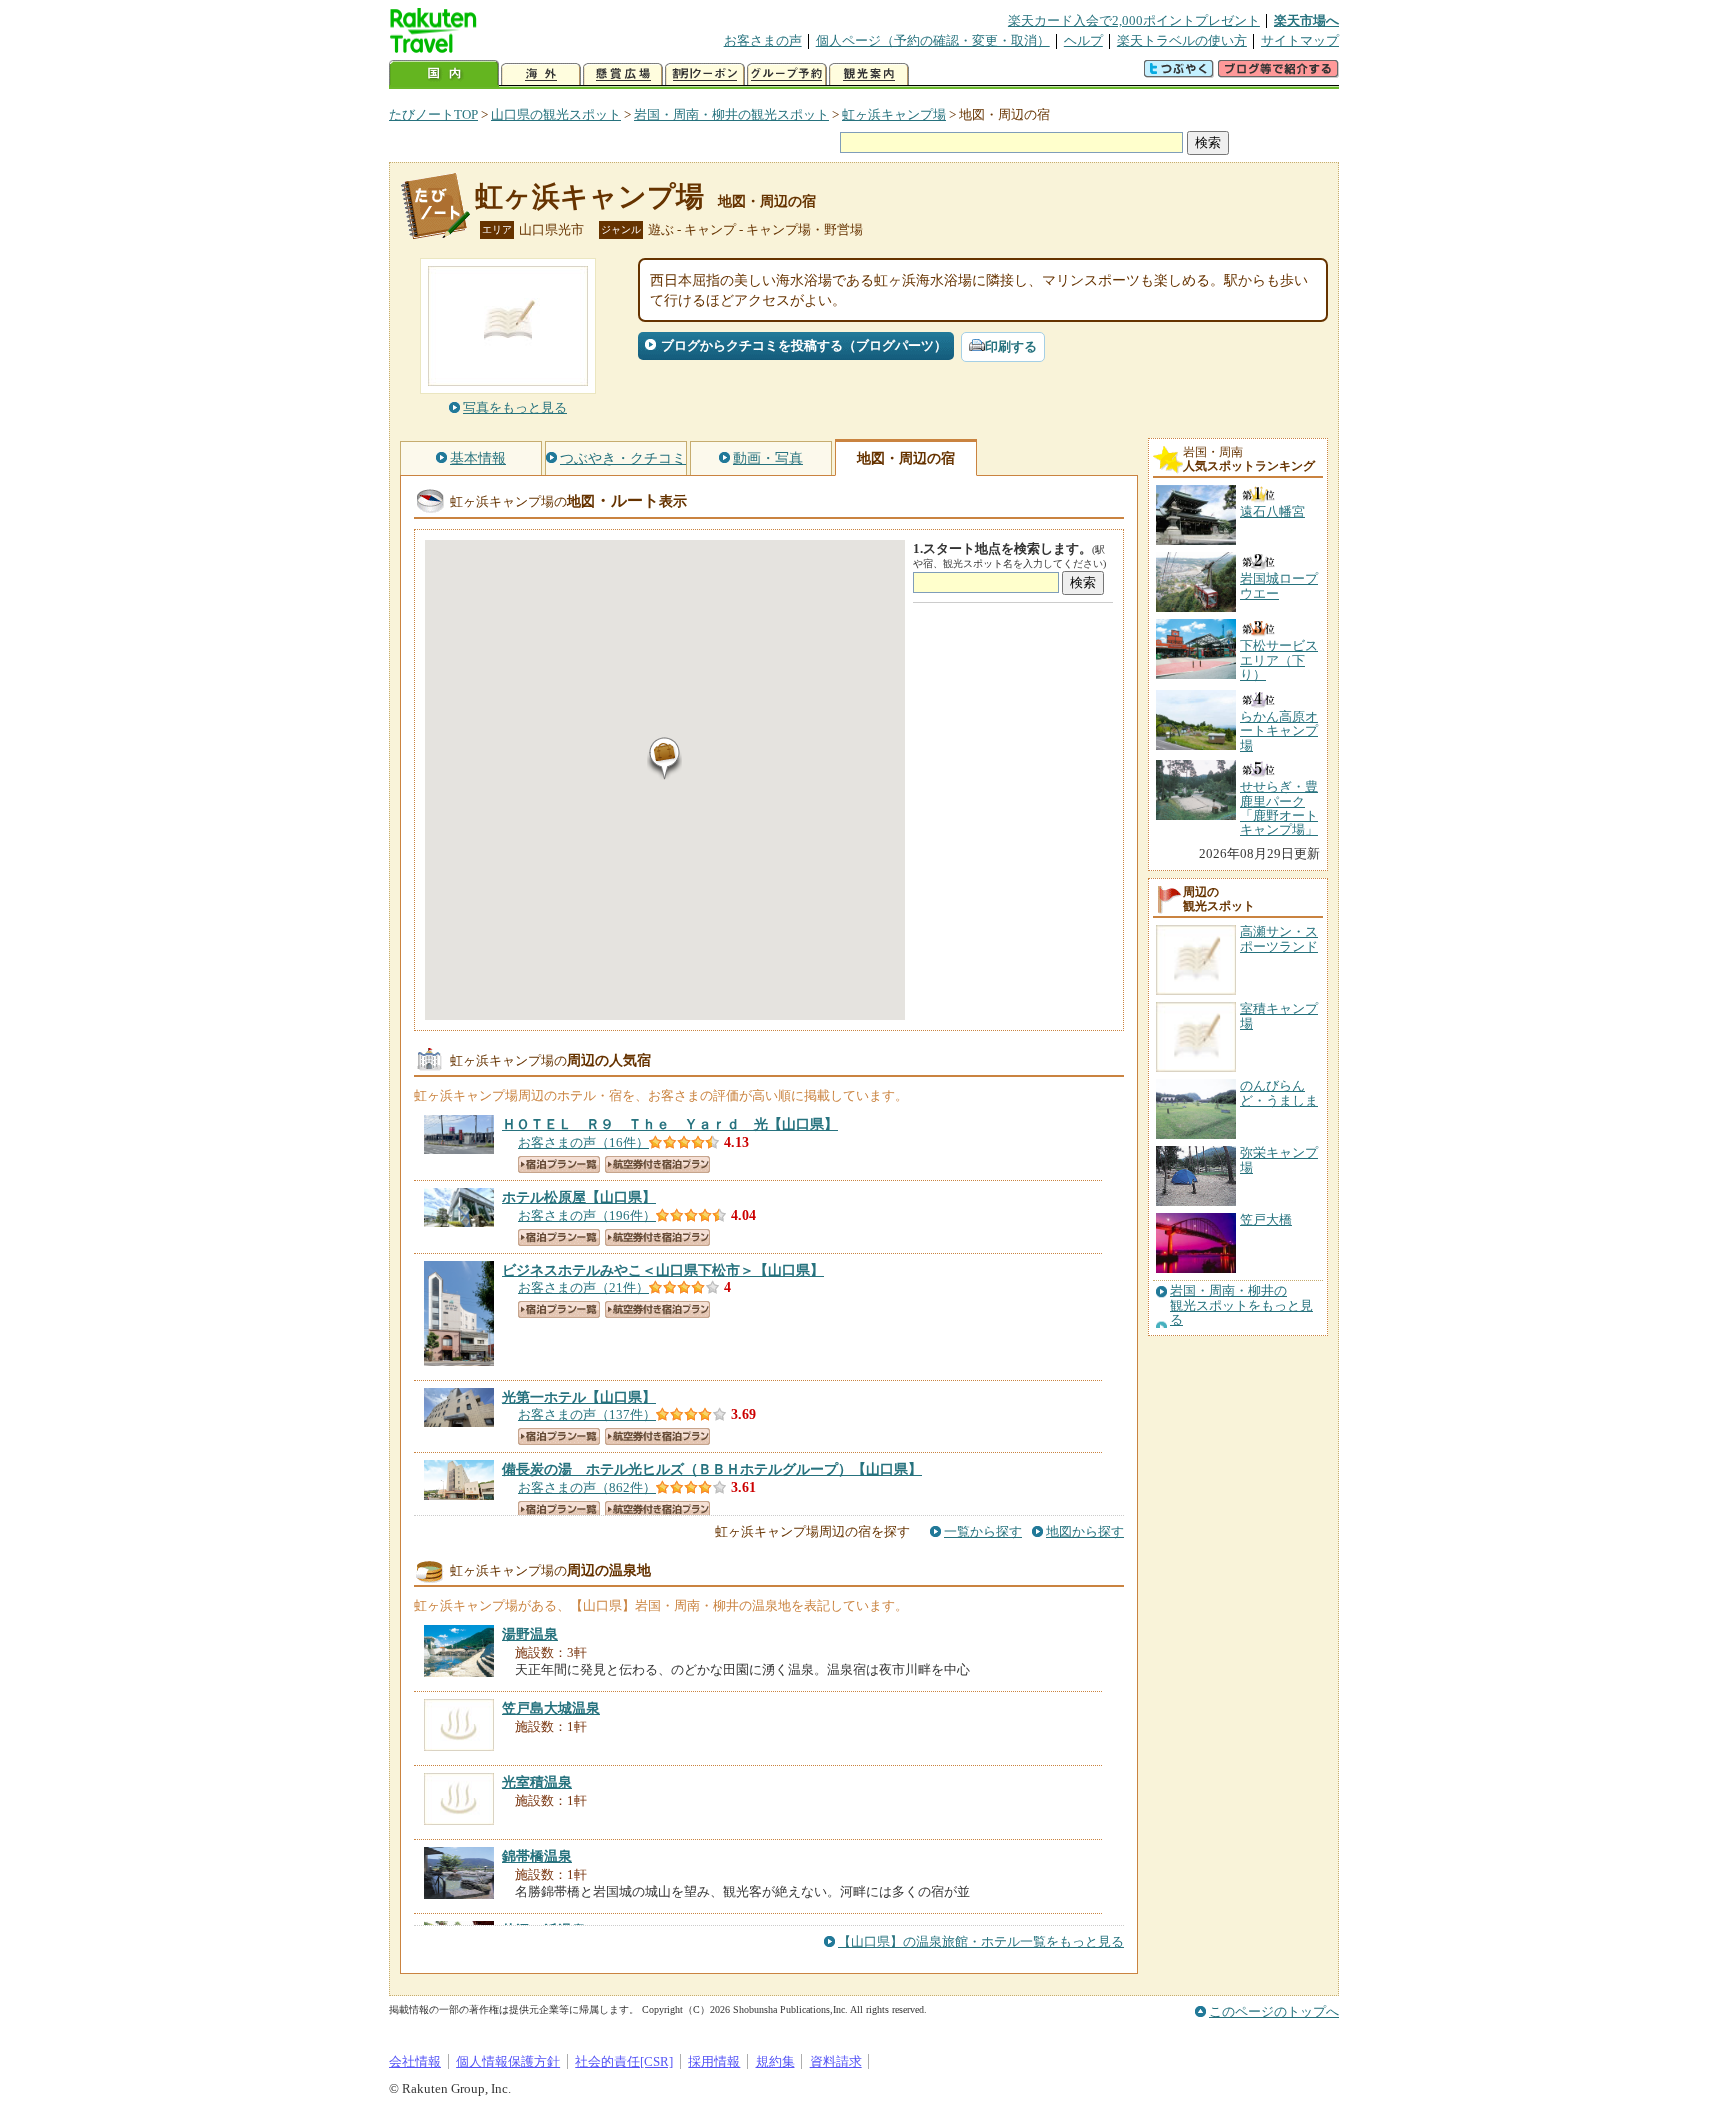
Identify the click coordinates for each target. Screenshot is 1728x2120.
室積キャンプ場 (1279, 1015)
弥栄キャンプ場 (1279, 1159)
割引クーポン (705, 74)
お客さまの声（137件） (587, 1414)
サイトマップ (1300, 40)
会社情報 (415, 2061)
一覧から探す (983, 1531)
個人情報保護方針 (508, 2061)
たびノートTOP (433, 114)
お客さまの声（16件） (583, 1142)
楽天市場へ (1306, 20)
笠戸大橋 (1266, 1219)
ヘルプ (1083, 40)
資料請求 (836, 2061)
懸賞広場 (623, 74)
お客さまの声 (763, 40)
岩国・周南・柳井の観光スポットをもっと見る (1241, 1305)
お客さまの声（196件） (587, 1215)
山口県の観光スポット (556, 114)
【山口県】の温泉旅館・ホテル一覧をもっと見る (981, 1941)
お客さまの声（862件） (587, 1487)
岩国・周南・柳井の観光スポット (731, 114)
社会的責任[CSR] (624, 2061)
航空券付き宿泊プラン (657, 1164)
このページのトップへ (1274, 2011)
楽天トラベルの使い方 (1182, 40)
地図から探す (1085, 1531)
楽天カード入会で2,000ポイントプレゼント (1134, 20)
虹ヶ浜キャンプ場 (894, 114)
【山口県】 (670, 1124)
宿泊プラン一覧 (559, 1164)
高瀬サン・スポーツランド (1279, 938)
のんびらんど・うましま (1279, 1092)
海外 (541, 74)
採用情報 (714, 2061)
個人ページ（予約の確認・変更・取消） (933, 40)
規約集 (775, 2061)
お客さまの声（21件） (583, 1287)
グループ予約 (787, 74)
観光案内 (869, 74)
